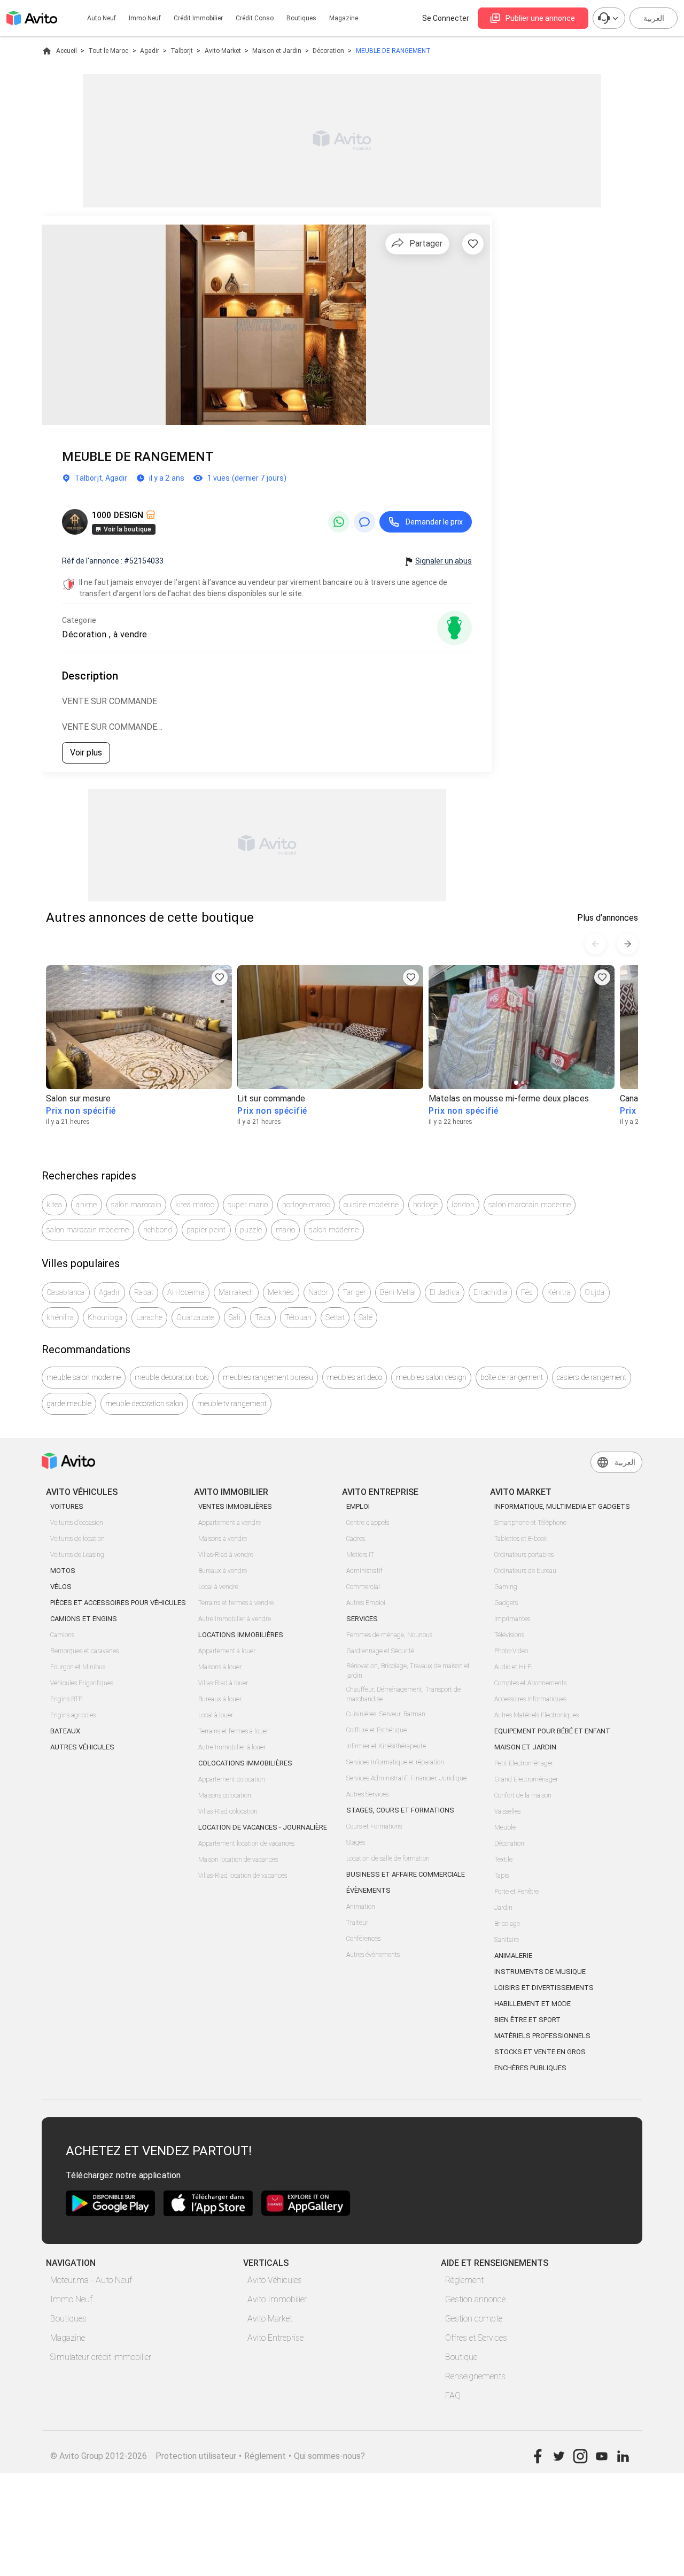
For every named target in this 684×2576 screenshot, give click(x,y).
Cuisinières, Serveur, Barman (386, 1714)
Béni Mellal (398, 1292)
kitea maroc (195, 1205)
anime (86, 1205)
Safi (235, 1317)
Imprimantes (512, 1619)
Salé (366, 1317)
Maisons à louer (220, 1667)
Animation (361, 1907)
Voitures (67, 1506)
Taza (263, 1317)
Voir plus (86, 753)
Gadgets (506, 1603)
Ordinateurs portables (524, 1555)
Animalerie (513, 1956)
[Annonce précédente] (595, 944)
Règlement (464, 2280)
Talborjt (182, 51)
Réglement (265, 2456)
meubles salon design (431, 1377)
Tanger (355, 1292)
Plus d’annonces (608, 918)
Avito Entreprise (275, 2338)
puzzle (251, 1230)
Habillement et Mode (533, 2004)
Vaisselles (507, 1811)
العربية (654, 18)
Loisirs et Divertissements (544, 1988)
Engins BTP (66, 1699)
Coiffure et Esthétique (376, 1730)
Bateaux (65, 1731)
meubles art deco (355, 1377)
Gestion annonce (475, 2299)
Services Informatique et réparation (395, 1762)
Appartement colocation (232, 1779)
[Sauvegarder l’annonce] (473, 244)
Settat (335, 1317)
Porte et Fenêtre (516, 1892)
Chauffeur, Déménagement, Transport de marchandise (403, 1694)
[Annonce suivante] (627, 944)
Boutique (461, 2357)
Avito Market (223, 51)
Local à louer (216, 1715)
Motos (63, 1571)
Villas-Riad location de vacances (243, 1876)
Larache (149, 1317)
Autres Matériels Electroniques (537, 1715)
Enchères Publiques (530, 2068)
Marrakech (236, 1292)
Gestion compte (474, 2319)
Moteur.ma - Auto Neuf (91, 2280)
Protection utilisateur (196, 2456)
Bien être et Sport (527, 2020)
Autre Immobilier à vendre (235, 1619)
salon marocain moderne (530, 1205)
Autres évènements (373, 1955)
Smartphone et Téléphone (530, 1523)
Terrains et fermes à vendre (236, 1603)
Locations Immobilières (241, 1635)
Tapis (502, 1876)
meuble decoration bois (172, 1377)
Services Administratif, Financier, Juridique (406, 1778)
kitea (54, 1205)
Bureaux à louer (220, 1699)
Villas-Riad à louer (223, 1683)
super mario (248, 1205)
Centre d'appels (368, 1523)
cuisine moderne (371, 1205)
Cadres (356, 1539)
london (463, 1205)
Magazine (344, 18)
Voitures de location (77, 1539)
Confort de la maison (523, 1795)
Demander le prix (434, 522)
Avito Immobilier (277, 2299)
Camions (62, 1635)
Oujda (594, 1292)
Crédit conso (255, 18)
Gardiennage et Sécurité (380, 1651)
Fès (527, 1292)
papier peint (206, 1230)
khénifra (60, 1317)
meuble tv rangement (232, 1403)
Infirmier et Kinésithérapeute (386, 1746)
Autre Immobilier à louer (232, 1747)
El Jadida (445, 1292)
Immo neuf (145, 18)
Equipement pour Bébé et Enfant (552, 1731)
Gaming (506, 1587)
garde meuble (69, 1403)
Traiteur (357, 1923)
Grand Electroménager (526, 1779)
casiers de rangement (592, 1377)
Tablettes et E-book (521, 1539)
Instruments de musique (540, 1972)
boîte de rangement (512, 1377)
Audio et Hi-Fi (514, 1667)
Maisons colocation (225, 1795)
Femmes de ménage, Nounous (389, 1635)
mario (285, 1230)
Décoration (328, 51)
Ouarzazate (196, 1317)
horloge (426, 1205)
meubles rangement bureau (268, 1377)
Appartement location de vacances (246, 1844)
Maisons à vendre (223, 1539)
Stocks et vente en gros (540, 2052)
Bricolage (507, 1924)
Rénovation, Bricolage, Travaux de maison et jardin (408, 1671)
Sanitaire (507, 1940)
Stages (356, 1842)
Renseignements (475, 2376)
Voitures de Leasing (77, 1555)
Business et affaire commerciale (406, 1874)
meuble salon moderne (84, 1377)
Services (362, 1619)
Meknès (281, 1292)
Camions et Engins (84, 1619)
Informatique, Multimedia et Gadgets (562, 1506)
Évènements (368, 1890)
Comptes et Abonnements (530, 1683)
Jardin (503, 1908)
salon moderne (334, 1230)
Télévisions (509, 1635)
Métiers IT (360, 1555)
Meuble (505, 1827)
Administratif (364, 1571)
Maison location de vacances (238, 1860)
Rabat (144, 1292)
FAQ (453, 2396)
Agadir (150, 51)
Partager (426, 244)
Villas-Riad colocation (228, 1811)
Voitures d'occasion (77, 1523)
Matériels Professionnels (542, 2036)
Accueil (67, 51)
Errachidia (490, 1292)
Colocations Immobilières (245, 1763)
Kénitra (559, 1292)
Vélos (61, 1587)
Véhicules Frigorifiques (82, 1683)
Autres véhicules (82, 1747)
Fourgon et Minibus (78, 1667)
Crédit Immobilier (198, 18)
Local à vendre (218, 1587)
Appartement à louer (227, 1651)
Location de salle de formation (388, 1858)
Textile (503, 1860)
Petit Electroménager (524, 1763)
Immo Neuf (71, 2299)
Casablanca (66, 1292)
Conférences (363, 1939)
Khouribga (105, 1317)
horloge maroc (306, 1205)
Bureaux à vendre (223, 1571)
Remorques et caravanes (84, 1651)
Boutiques (301, 18)
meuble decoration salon (144, 1403)
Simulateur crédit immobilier (101, 2357)
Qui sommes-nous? (329, 2456)
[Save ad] (220, 977)
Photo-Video (511, 1651)
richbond (158, 1230)
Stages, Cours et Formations (400, 1810)
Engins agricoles (73, 1715)
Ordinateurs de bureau (525, 1571)
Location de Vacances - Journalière (263, 1827)
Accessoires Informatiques (530, 1699)
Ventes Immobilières (235, 1506)
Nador (318, 1292)
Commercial (363, 1587)
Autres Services (367, 1794)
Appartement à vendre (230, 1523)
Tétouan (298, 1317)
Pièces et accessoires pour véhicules (118, 1603)
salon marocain (137, 1205)
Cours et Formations (374, 1826)
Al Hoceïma (186, 1292)
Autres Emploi (366, 1603)
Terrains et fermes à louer (233, 1731)
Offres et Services (476, 2338)
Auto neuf (102, 18)
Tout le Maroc (108, 51)
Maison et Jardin (277, 51)
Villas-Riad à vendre (226, 1555)
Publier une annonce (540, 18)
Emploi (358, 1506)
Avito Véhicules (275, 2280)
